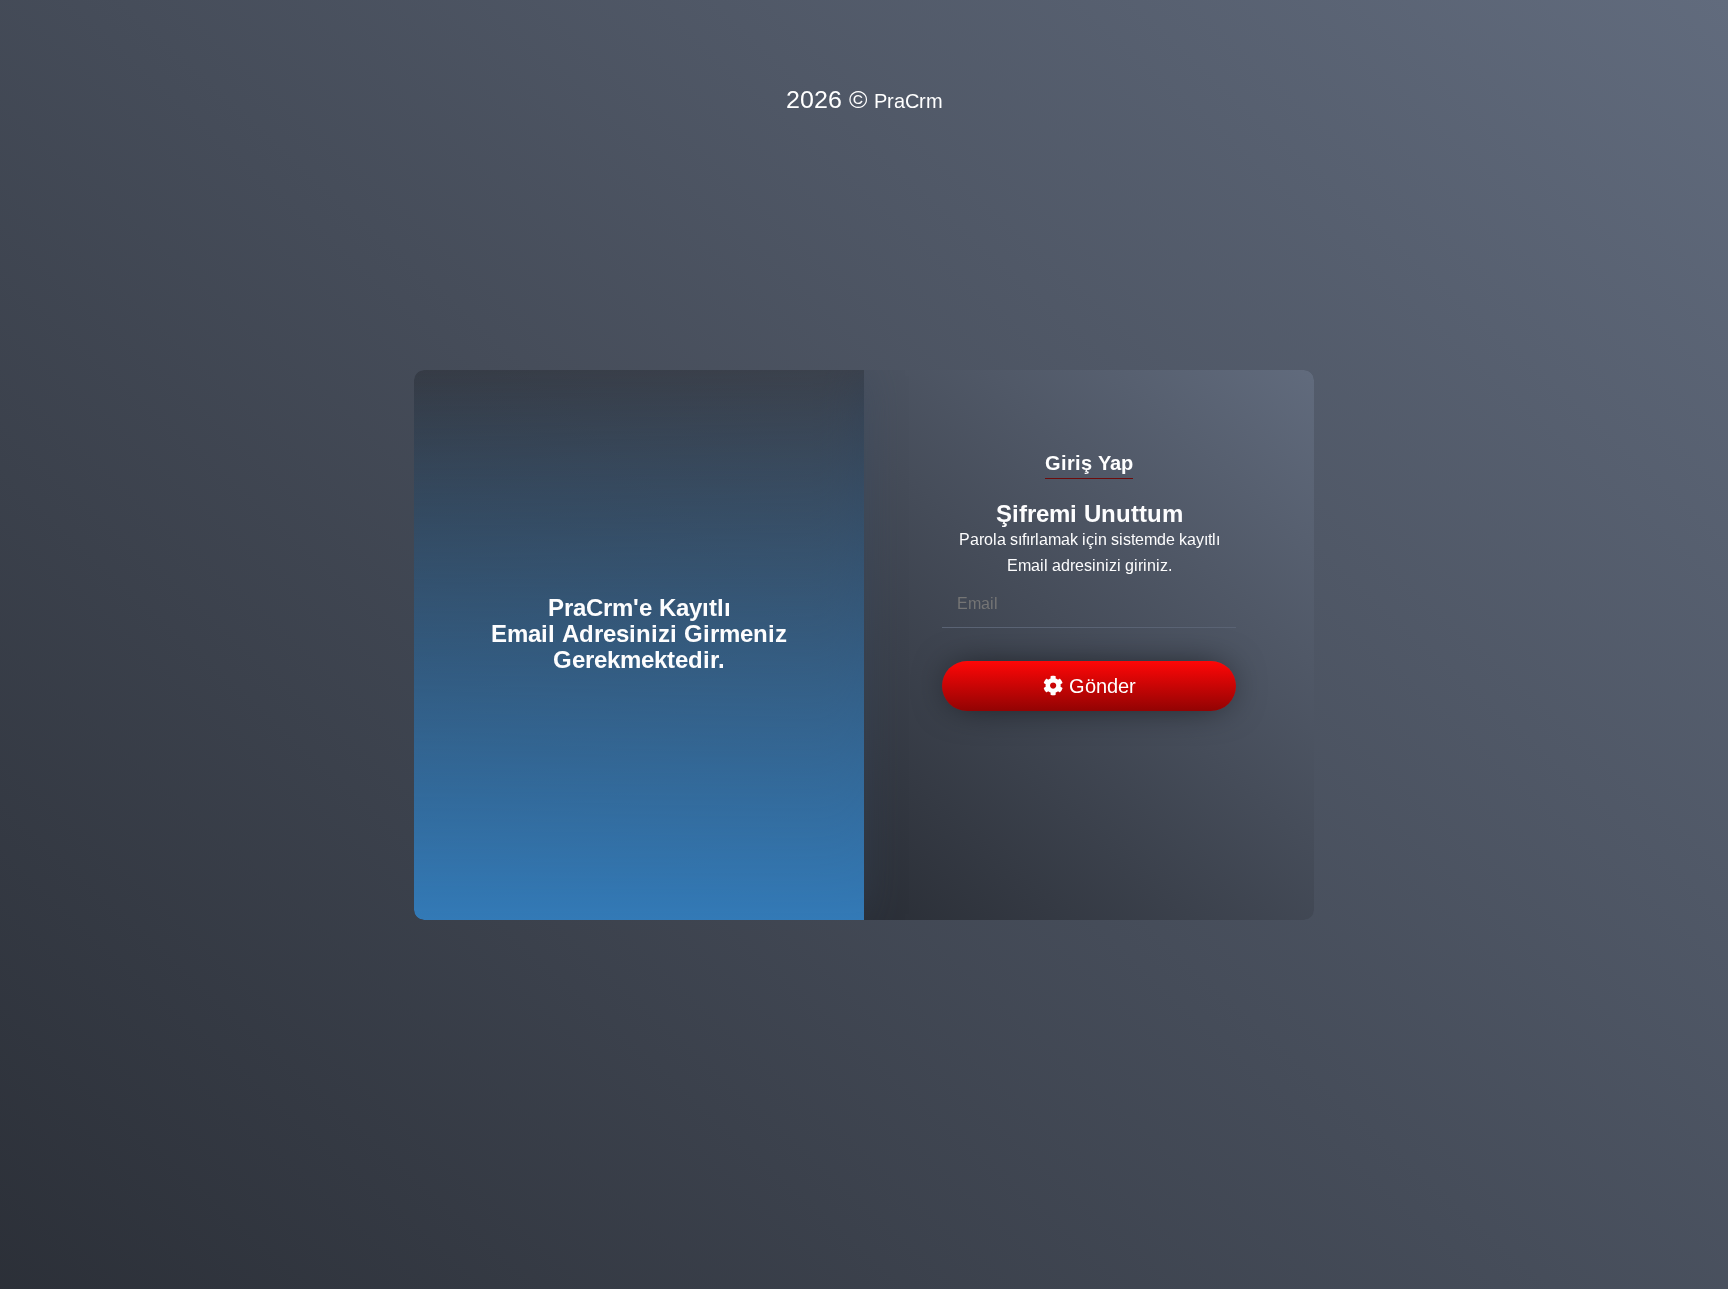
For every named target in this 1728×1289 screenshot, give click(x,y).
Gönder (1099, 686)
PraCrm (908, 101)
